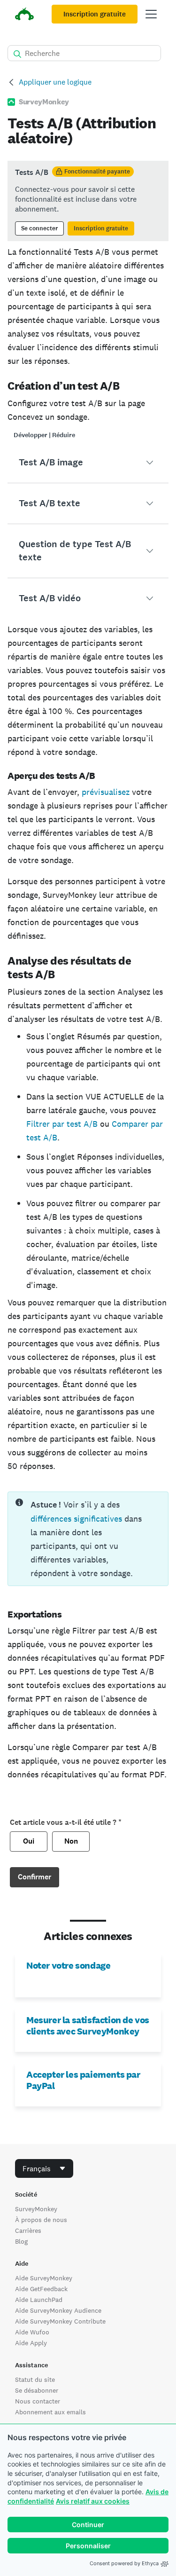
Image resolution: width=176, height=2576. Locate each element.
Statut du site (35, 2380)
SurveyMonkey (36, 2209)
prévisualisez (106, 792)
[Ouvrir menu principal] (151, 14)
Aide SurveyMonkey (44, 2278)
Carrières (28, 2230)
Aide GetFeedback (41, 2289)
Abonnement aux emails (50, 2412)
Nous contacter (38, 2401)
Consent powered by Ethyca (124, 2563)
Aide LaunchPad (39, 2300)
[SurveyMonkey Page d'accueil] (24, 15)
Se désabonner (37, 2390)
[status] (88, 201)
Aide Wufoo (32, 2332)
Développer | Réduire (44, 435)
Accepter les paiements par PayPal (83, 2080)
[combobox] (44, 2168)
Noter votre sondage (68, 1965)
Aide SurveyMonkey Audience (58, 2310)
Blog (21, 2241)
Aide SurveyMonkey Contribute (60, 2321)
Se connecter (39, 228)
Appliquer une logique (55, 82)
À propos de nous (41, 2220)
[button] (88, 463)
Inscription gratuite (95, 14)
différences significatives (76, 1519)
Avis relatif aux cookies (93, 2501)
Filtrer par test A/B (62, 1124)
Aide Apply (31, 2343)
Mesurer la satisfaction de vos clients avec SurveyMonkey (88, 2026)
